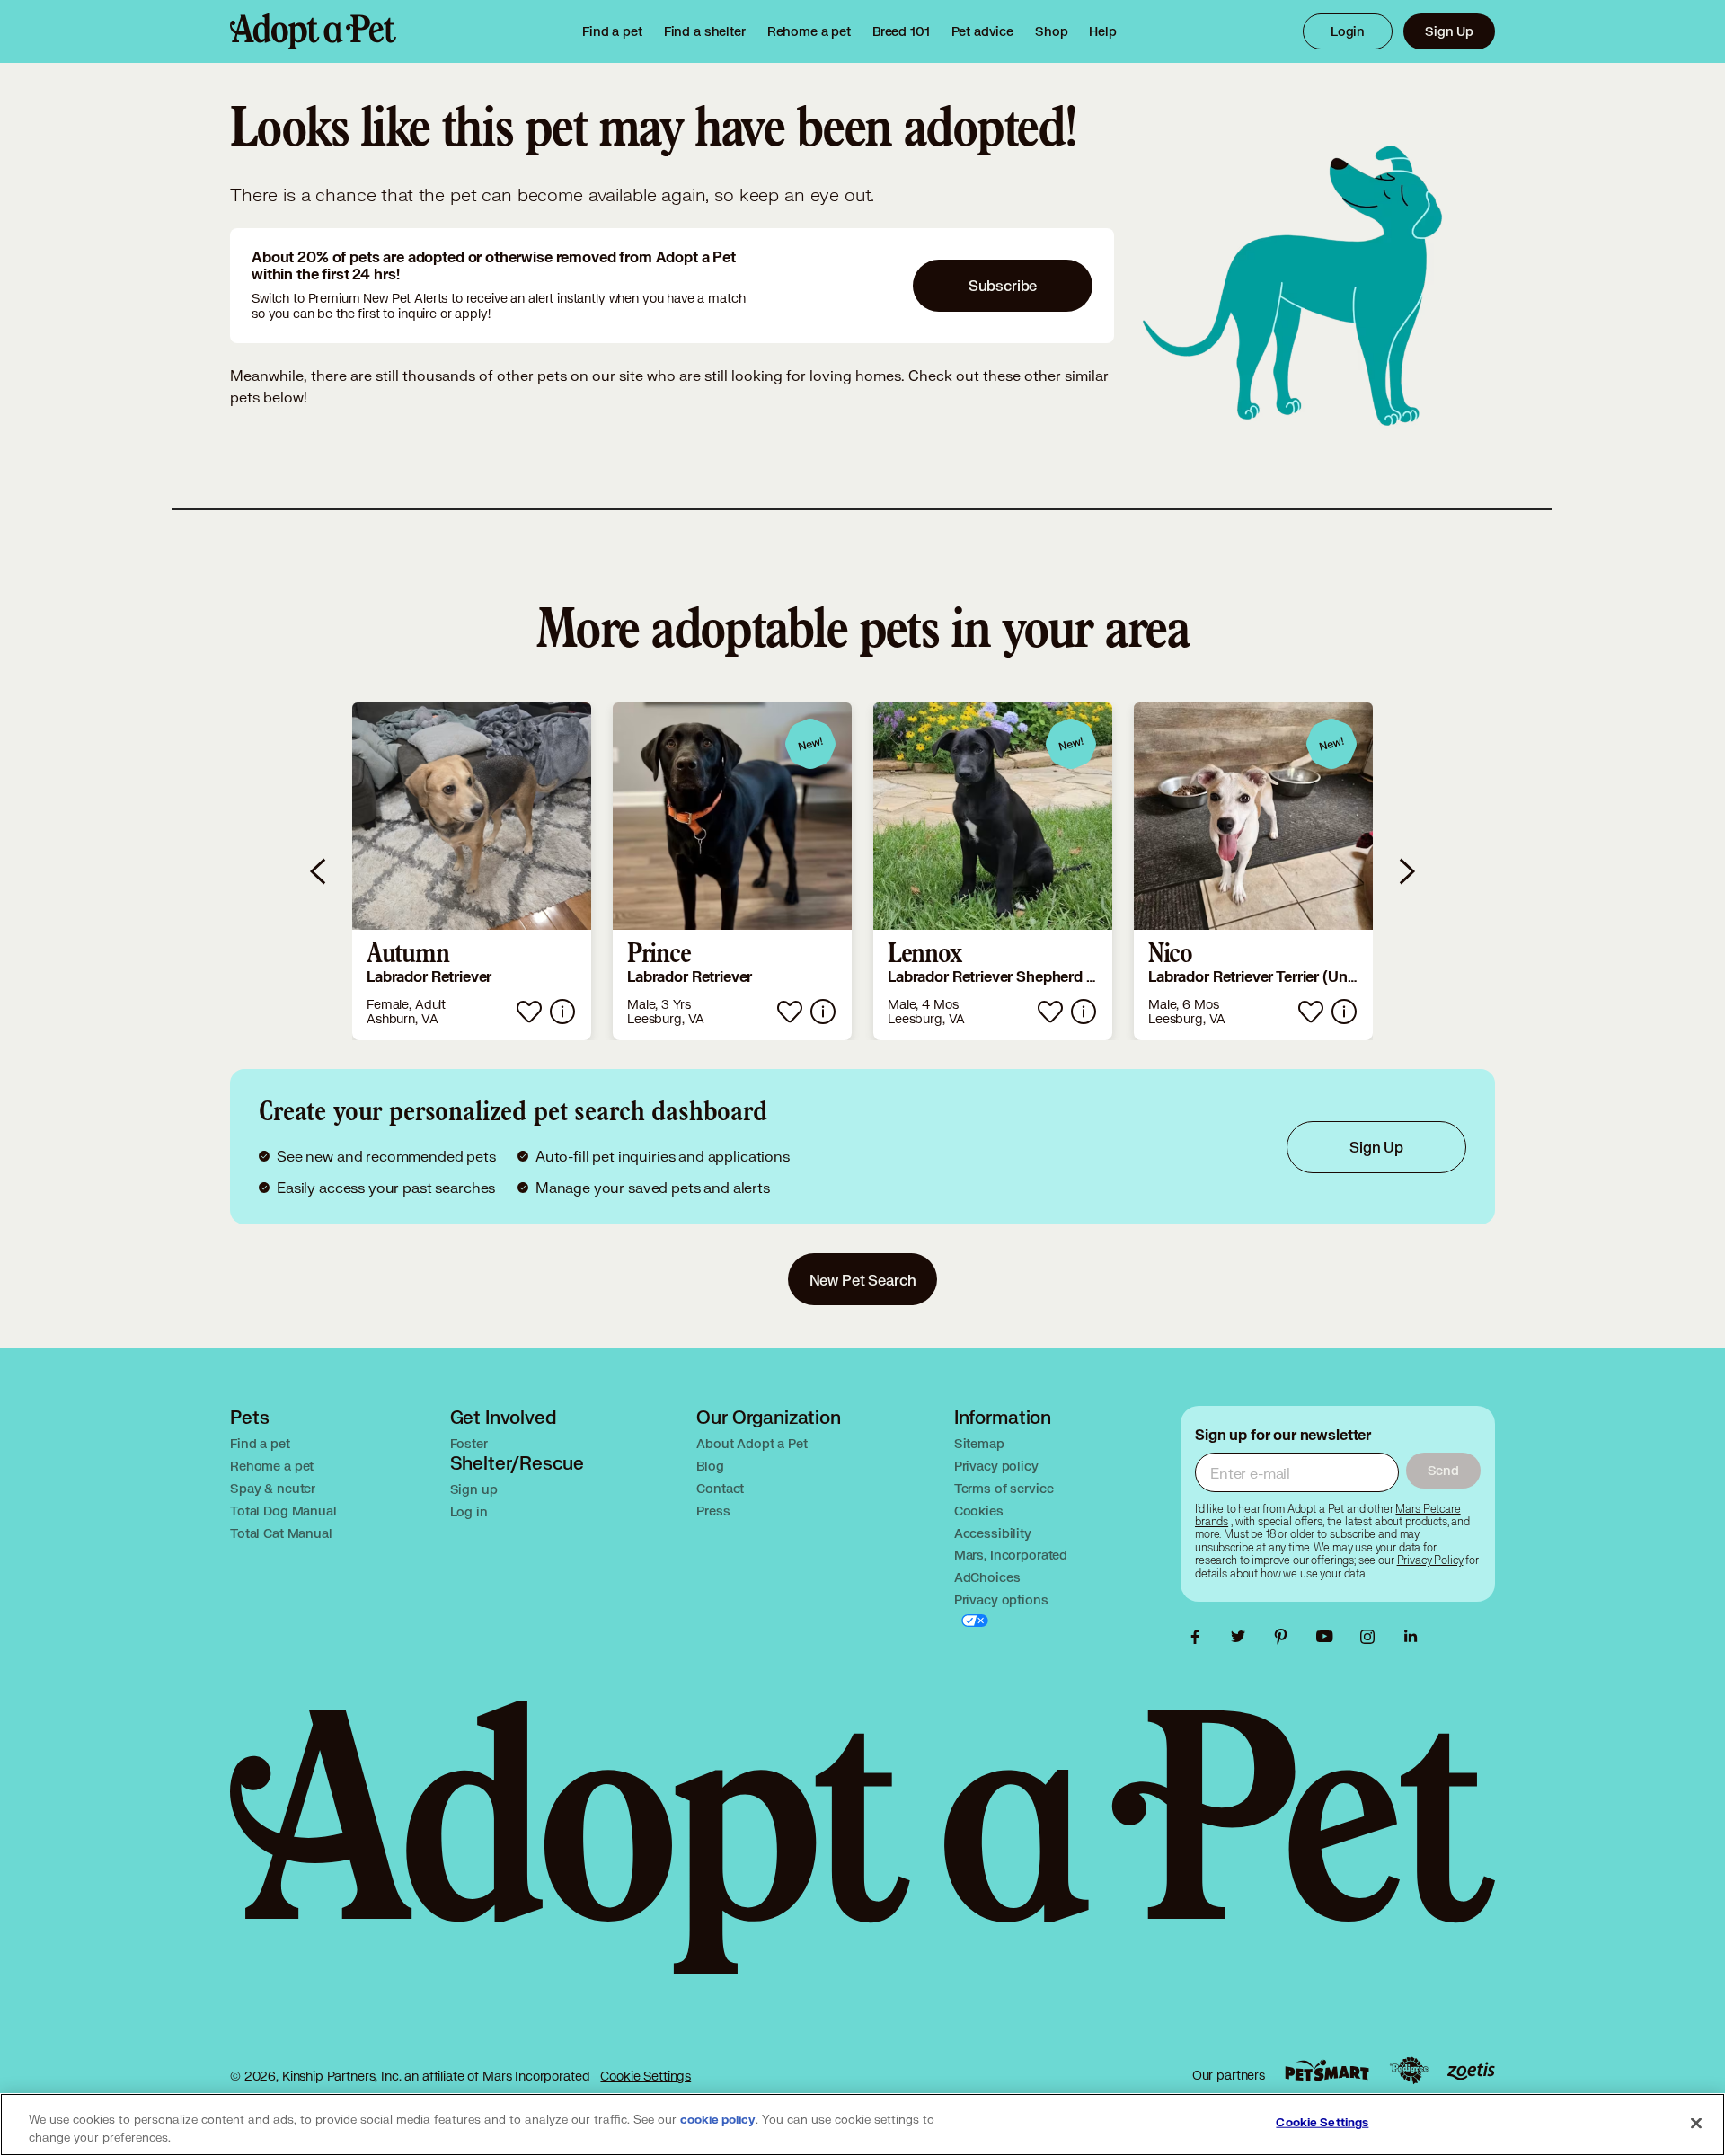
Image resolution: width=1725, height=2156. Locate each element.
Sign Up (1449, 31)
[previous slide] (319, 871)
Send (1443, 1470)
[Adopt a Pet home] (313, 31)
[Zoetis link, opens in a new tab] (1471, 2071)
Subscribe (1003, 285)
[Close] (1696, 2123)
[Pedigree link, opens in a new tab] (1409, 2071)
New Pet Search (863, 1280)
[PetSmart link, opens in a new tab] (1327, 2070)
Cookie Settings (646, 2076)
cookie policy (718, 2120)
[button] (472, 871)
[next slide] (1406, 871)
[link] (809, 31)
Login (1348, 31)
